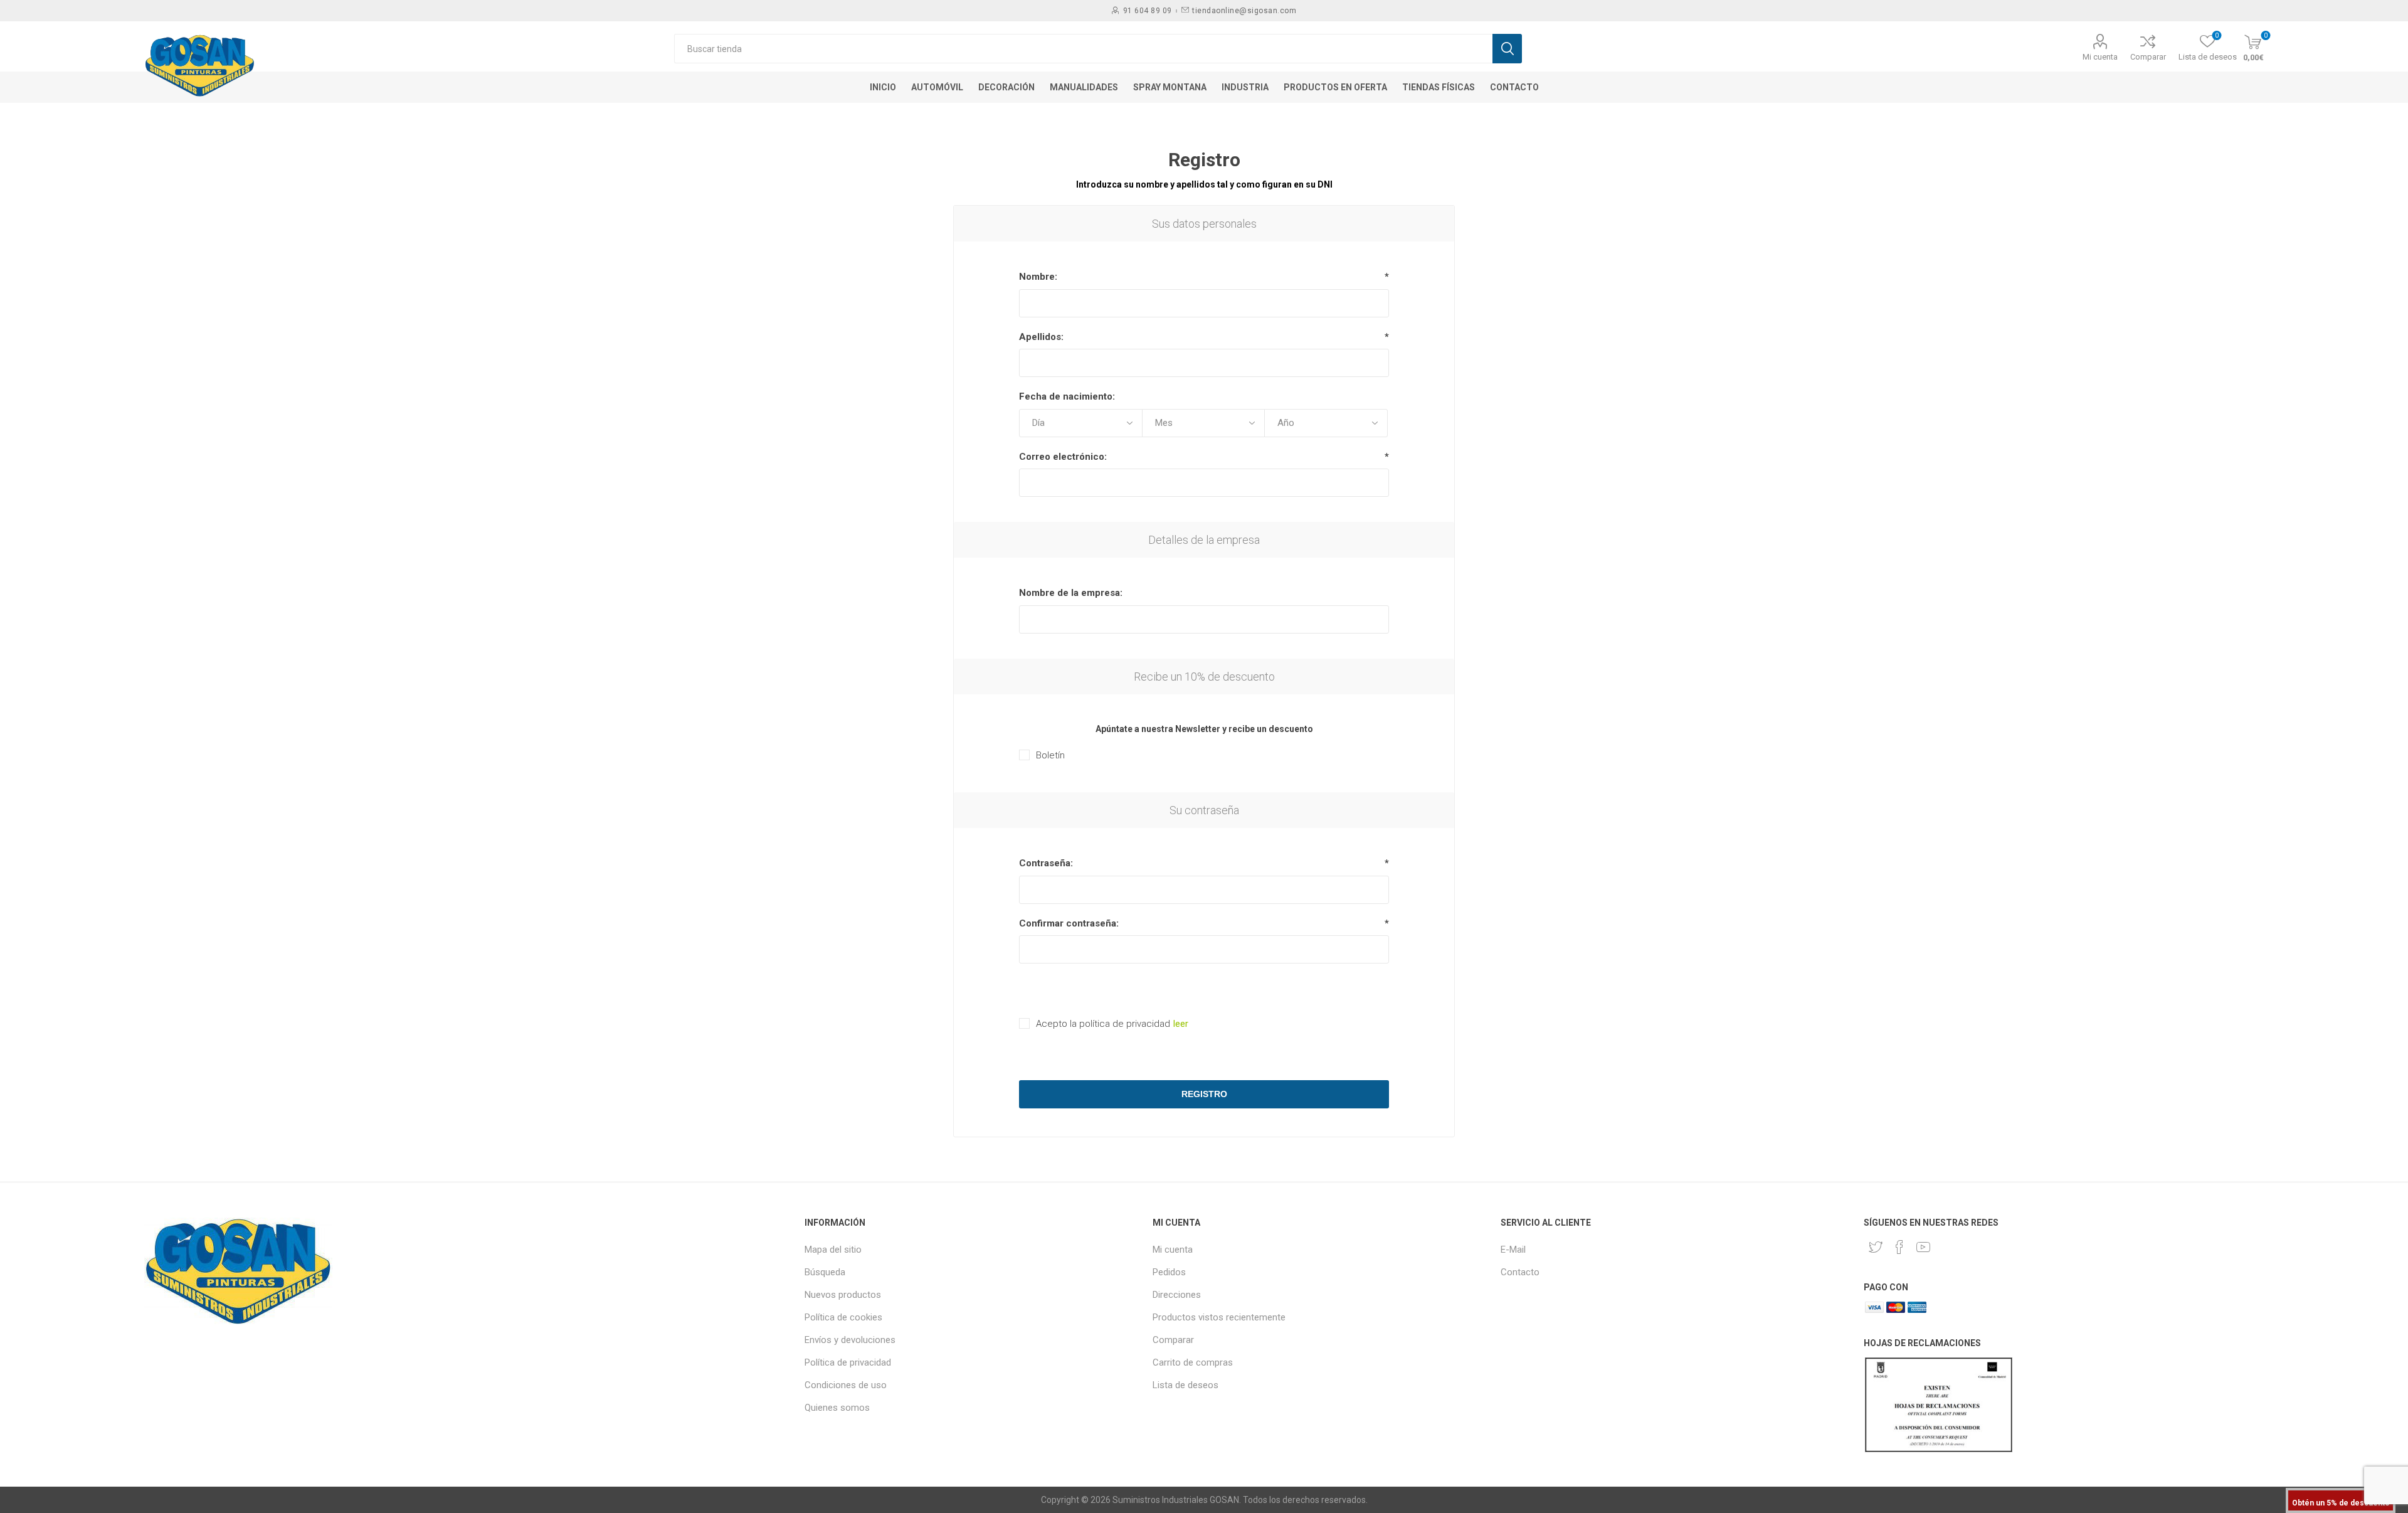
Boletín (1050, 755)
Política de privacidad (848, 1362)
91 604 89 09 (1148, 11)
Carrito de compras (1193, 1362)
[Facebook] (1899, 1247)
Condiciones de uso (846, 1385)
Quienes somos (837, 1408)
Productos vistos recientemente (1219, 1317)
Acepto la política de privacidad (1103, 1024)
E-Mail (1513, 1250)
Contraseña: (1046, 863)
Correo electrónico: (1063, 457)
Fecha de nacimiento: (1067, 396)
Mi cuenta (2100, 57)
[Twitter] (1876, 1247)
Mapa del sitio (833, 1250)
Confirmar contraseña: (1069, 923)
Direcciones (1177, 1295)
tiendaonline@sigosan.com (1244, 11)
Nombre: (1038, 277)
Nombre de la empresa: (1071, 593)
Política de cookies (843, 1317)
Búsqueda (825, 1272)
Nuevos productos (843, 1295)
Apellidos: (1041, 337)
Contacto (1520, 1272)
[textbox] (1083, 49)
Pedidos (1169, 1272)
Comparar (2148, 57)
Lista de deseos (1186, 1385)
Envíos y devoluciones (850, 1340)
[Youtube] (1923, 1247)
